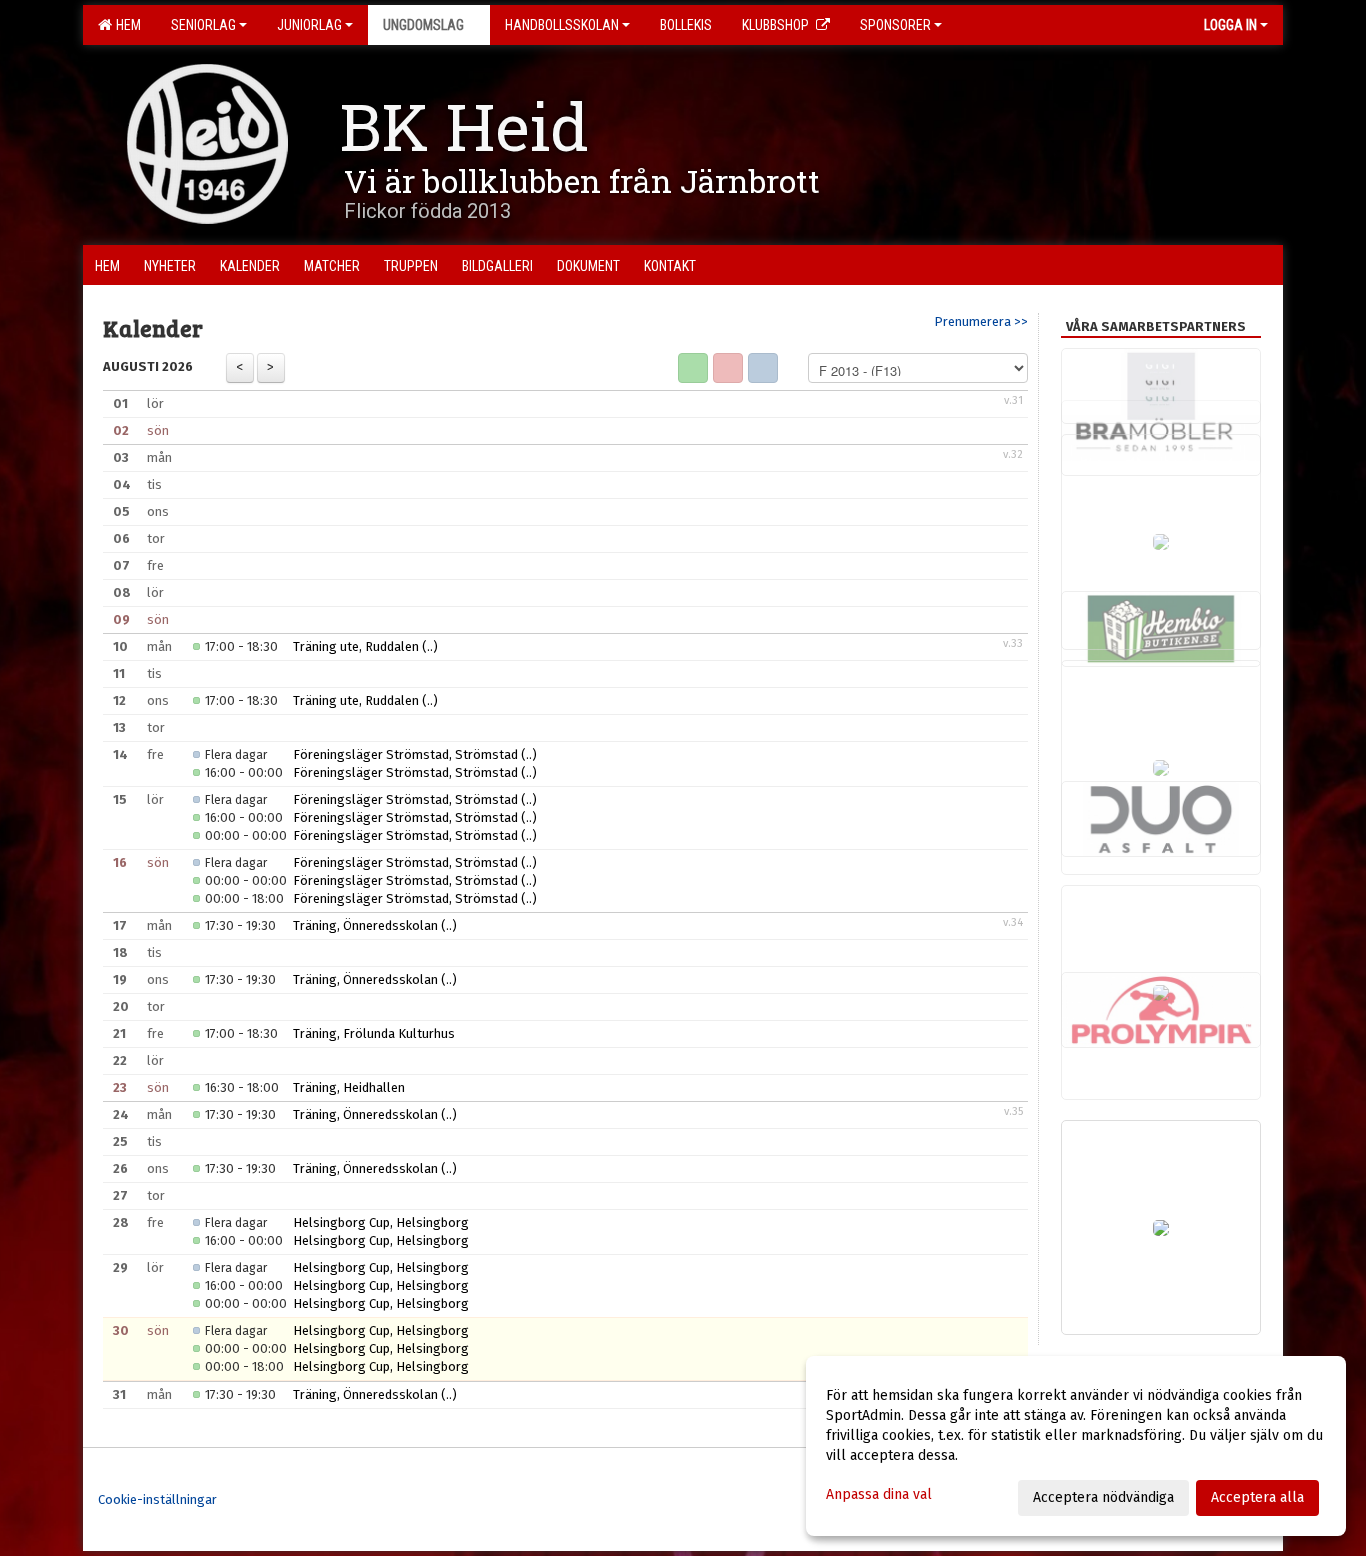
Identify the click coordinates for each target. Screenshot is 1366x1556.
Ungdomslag (423, 25)
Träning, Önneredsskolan (365, 925)
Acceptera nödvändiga (1103, 1497)
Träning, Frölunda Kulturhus (374, 1033)
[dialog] (1076, 1446)
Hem (125, 25)
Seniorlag (203, 25)
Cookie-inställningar (157, 1499)
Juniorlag (309, 25)
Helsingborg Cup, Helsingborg (381, 1222)
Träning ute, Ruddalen (356, 646)
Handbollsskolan (562, 25)
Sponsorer (895, 25)
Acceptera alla (1257, 1497)
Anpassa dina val (879, 1494)
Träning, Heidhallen (349, 1087)
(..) (430, 646)
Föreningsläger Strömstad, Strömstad (405, 754)
